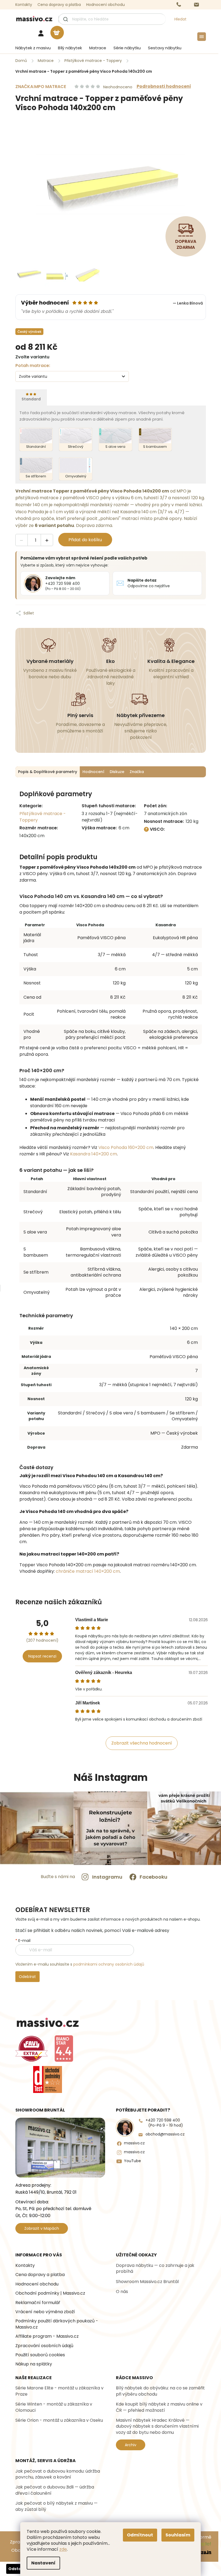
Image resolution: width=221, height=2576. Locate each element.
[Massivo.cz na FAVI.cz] (32, 2049)
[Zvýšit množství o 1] (47, 540)
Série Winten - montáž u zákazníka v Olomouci (54, 2407)
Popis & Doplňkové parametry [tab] (48, 772)
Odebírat (27, 1977)
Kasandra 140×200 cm (94, 1154)
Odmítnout (140, 2535)
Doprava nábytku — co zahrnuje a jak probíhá (155, 2269)
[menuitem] (31, 48)
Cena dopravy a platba (59, 5)
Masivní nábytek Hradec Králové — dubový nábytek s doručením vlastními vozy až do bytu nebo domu (157, 2426)
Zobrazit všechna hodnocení (142, 1743)
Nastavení (43, 2563)
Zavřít (61, 608)
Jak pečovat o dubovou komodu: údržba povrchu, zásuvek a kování (58, 2474)
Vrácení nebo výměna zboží (45, 2312)
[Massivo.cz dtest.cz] (48, 2079)
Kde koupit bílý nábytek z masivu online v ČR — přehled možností (159, 2407)
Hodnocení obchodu (106, 5)
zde (63, 2549)
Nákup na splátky (34, 2364)
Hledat (180, 19)
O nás (122, 2292)
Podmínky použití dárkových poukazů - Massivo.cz (57, 2324)
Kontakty (24, 5)
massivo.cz (134, 2143)
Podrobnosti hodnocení (164, 86)
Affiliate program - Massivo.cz (47, 2336)
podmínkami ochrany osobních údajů (109, 1964)
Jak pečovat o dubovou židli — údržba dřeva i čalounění (55, 2490)
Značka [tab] (137, 772)
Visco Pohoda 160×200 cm (126, 1147)
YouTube (132, 2161)
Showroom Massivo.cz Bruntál (147, 2282)
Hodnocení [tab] (93, 772)
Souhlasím (178, 2535)
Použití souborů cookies (40, 2355)
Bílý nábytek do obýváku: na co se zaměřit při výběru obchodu (160, 2391)
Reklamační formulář (38, 2303)
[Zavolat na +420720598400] (184, 5)
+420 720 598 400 (164, 2123)
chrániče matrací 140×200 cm (88, 1571)
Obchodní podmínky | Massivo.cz (50, 2293)
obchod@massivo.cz (165, 2134)
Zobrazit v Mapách (42, 2228)
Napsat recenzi (42, 1656)
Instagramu (107, 1877)
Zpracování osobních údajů (44, 2346)
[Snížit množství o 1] (22, 540)
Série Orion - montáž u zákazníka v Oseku (59, 2420)
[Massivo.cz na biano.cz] (64, 2049)
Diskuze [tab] (117, 772)
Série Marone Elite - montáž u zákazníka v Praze (59, 2391)
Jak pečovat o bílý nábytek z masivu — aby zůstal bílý (56, 2506)
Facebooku (153, 1877)
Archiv (131, 2445)
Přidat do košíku (85, 540)
